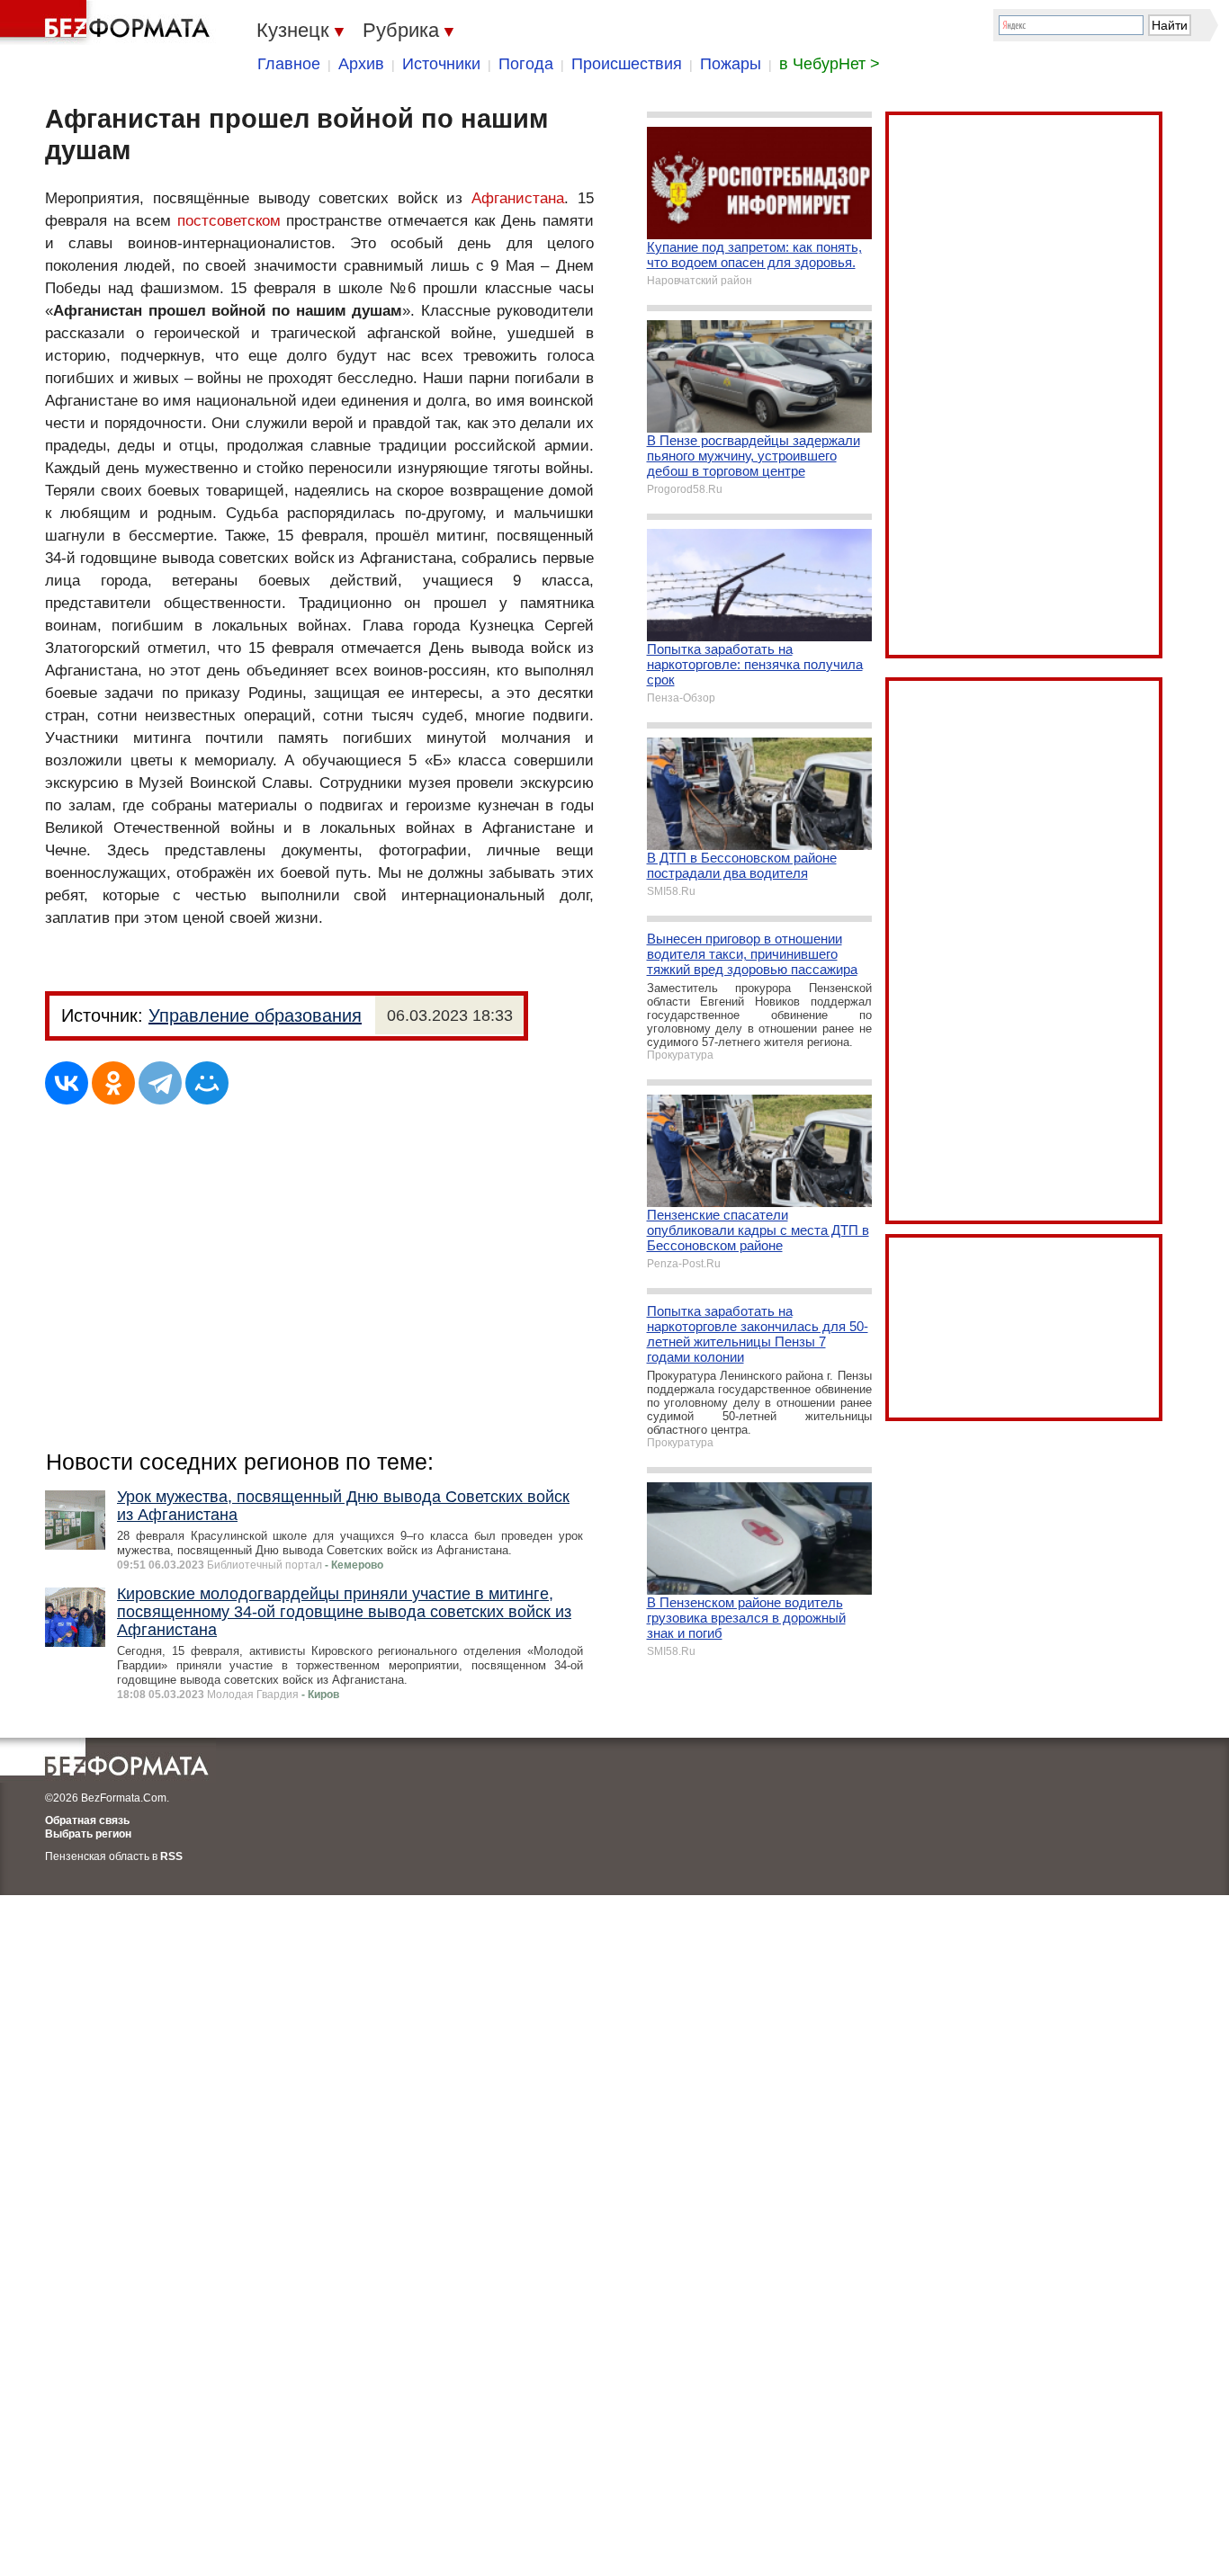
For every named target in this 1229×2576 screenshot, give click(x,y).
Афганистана (518, 198)
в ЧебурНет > (830, 64)
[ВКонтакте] (67, 1083)
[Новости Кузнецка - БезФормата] (108, 22)
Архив (361, 64)
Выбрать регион (88, 1834)
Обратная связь (87, 1820)
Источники (441, 64)
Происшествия (627, 64)
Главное (289, 64)
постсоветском (229, 221)
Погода (526, 64)
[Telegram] (160, 1083)
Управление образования (255, 1015)
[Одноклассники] (113, 1083)
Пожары (731, 64)
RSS (171, 1856)
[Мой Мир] (207, 1083)
